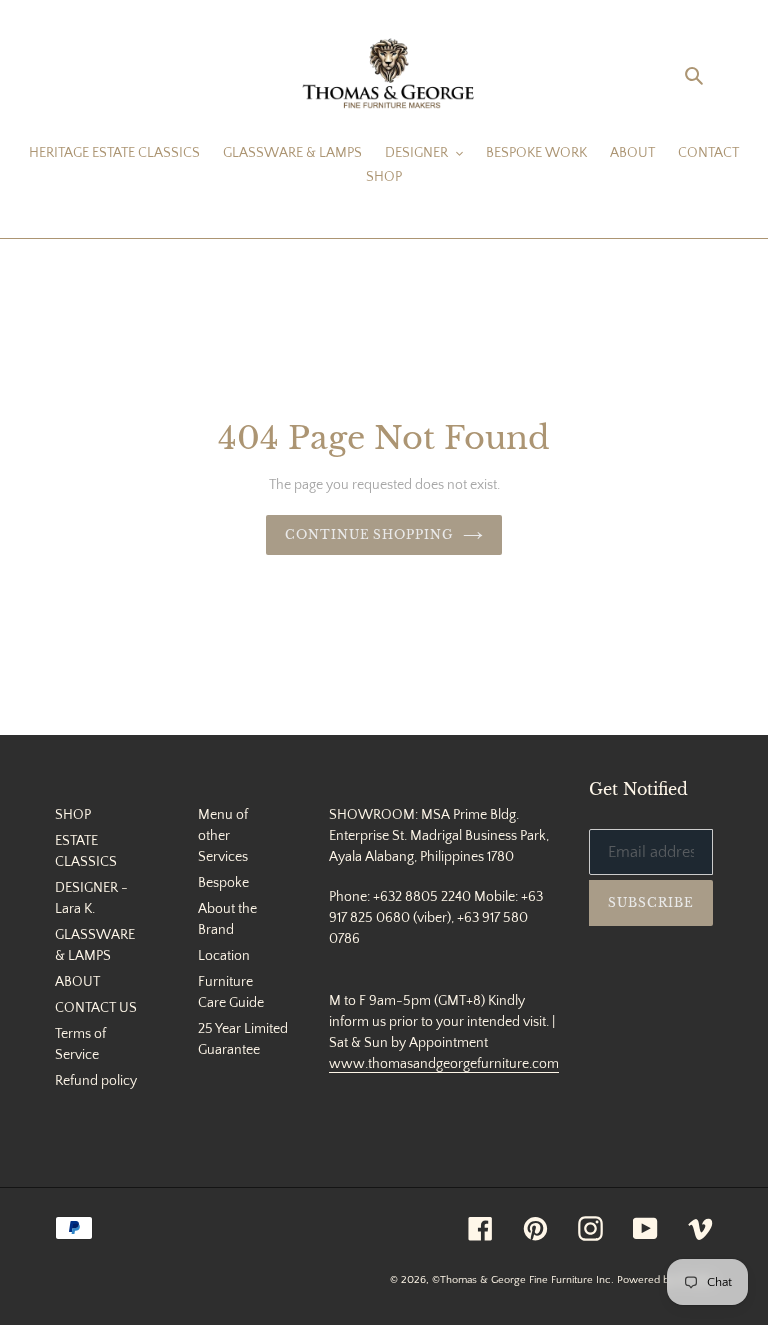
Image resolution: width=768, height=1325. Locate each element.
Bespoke (223, 883)
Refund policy (96, 1081)
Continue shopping (369, 534)
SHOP (73, 815)
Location (224, 956)
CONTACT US (96, 1008)
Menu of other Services (223, 836)
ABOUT (77, 982)
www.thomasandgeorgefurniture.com (444, 1064)
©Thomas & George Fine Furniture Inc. (523, 1280)
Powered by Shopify (665, 1280)
